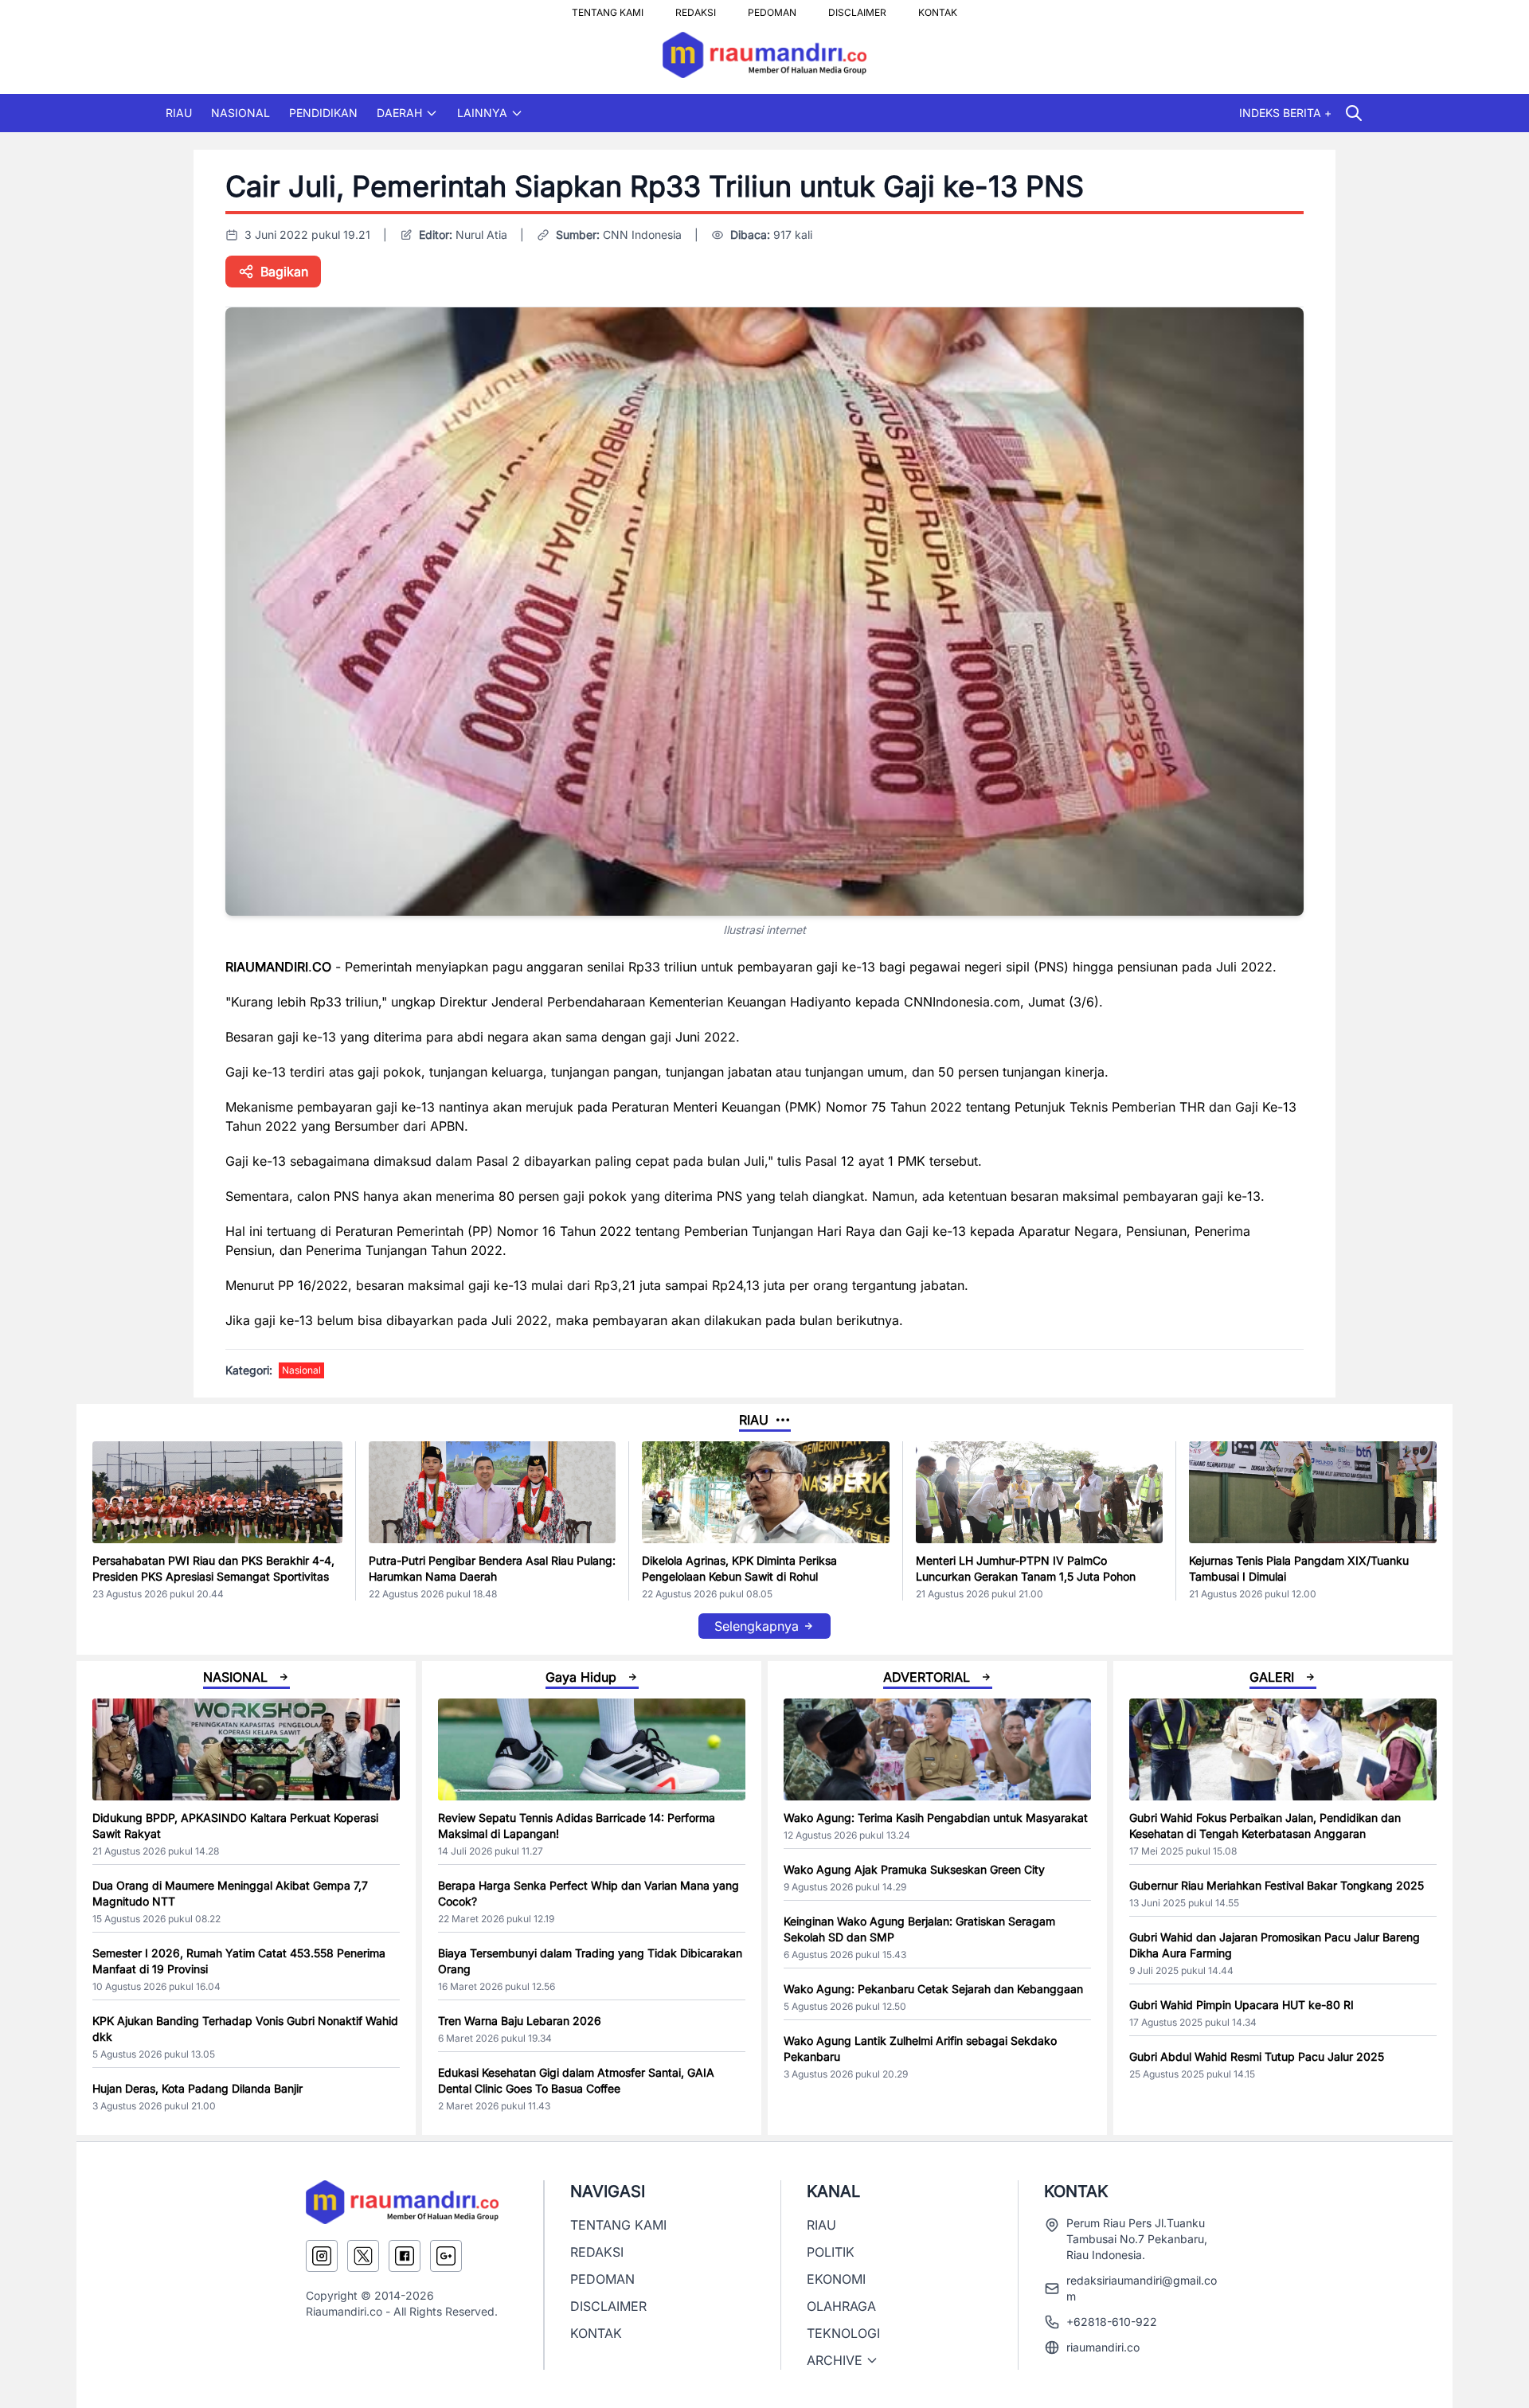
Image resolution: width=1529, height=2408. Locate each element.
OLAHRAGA (841, 2306)
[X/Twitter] (363, 2256)
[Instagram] (322, 2256)
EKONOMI (836, 2279)
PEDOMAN (772, 8)
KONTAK (938, 8)
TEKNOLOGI (843, 2333)
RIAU (179, 113)
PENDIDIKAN (323, 113)
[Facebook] (405, 2256)
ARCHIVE (835, 2360)
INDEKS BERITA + (1285, 113)
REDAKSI (696, 8)
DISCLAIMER (857, 8)
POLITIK (831, 2252)
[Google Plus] (446, 2256)
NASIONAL (240, 113)
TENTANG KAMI (608, 8)
